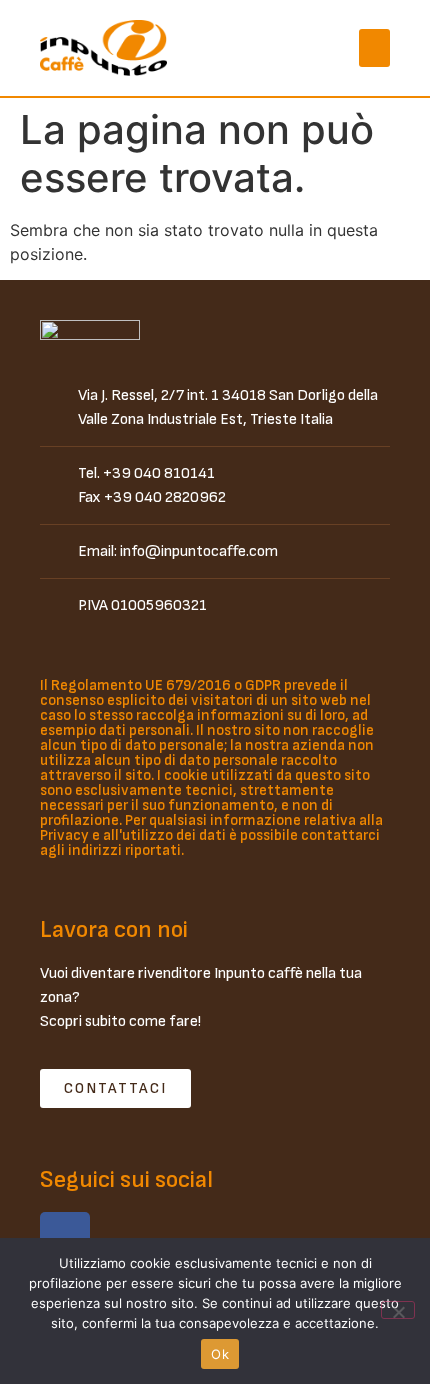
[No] (398, 1310)
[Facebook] (65, 1237)
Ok (220, 1354)
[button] (375, 48)
